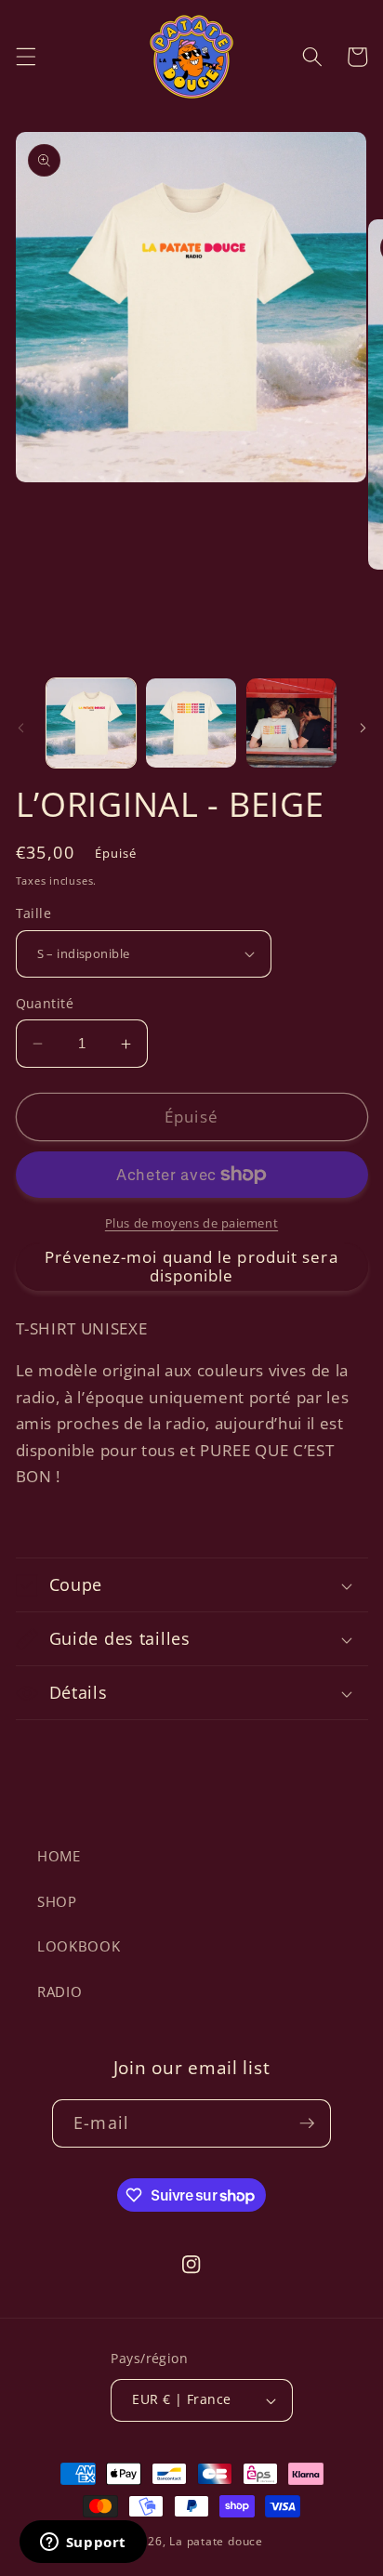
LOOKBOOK (79, 1946)
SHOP (57, 1902)
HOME (59, 1856)
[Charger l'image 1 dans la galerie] (92, 723)
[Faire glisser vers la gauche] (20, 728)
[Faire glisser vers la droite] (363, 728)
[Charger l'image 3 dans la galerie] (291, 723)
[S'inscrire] (307, 2123)
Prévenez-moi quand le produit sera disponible (191, 1266)
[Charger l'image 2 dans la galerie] (191, 723)
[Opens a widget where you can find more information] (83, 2543)
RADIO (59, 1992)
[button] (25, 57)
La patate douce (216, 2541)
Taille (34, 913)
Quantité (45, 1003)
